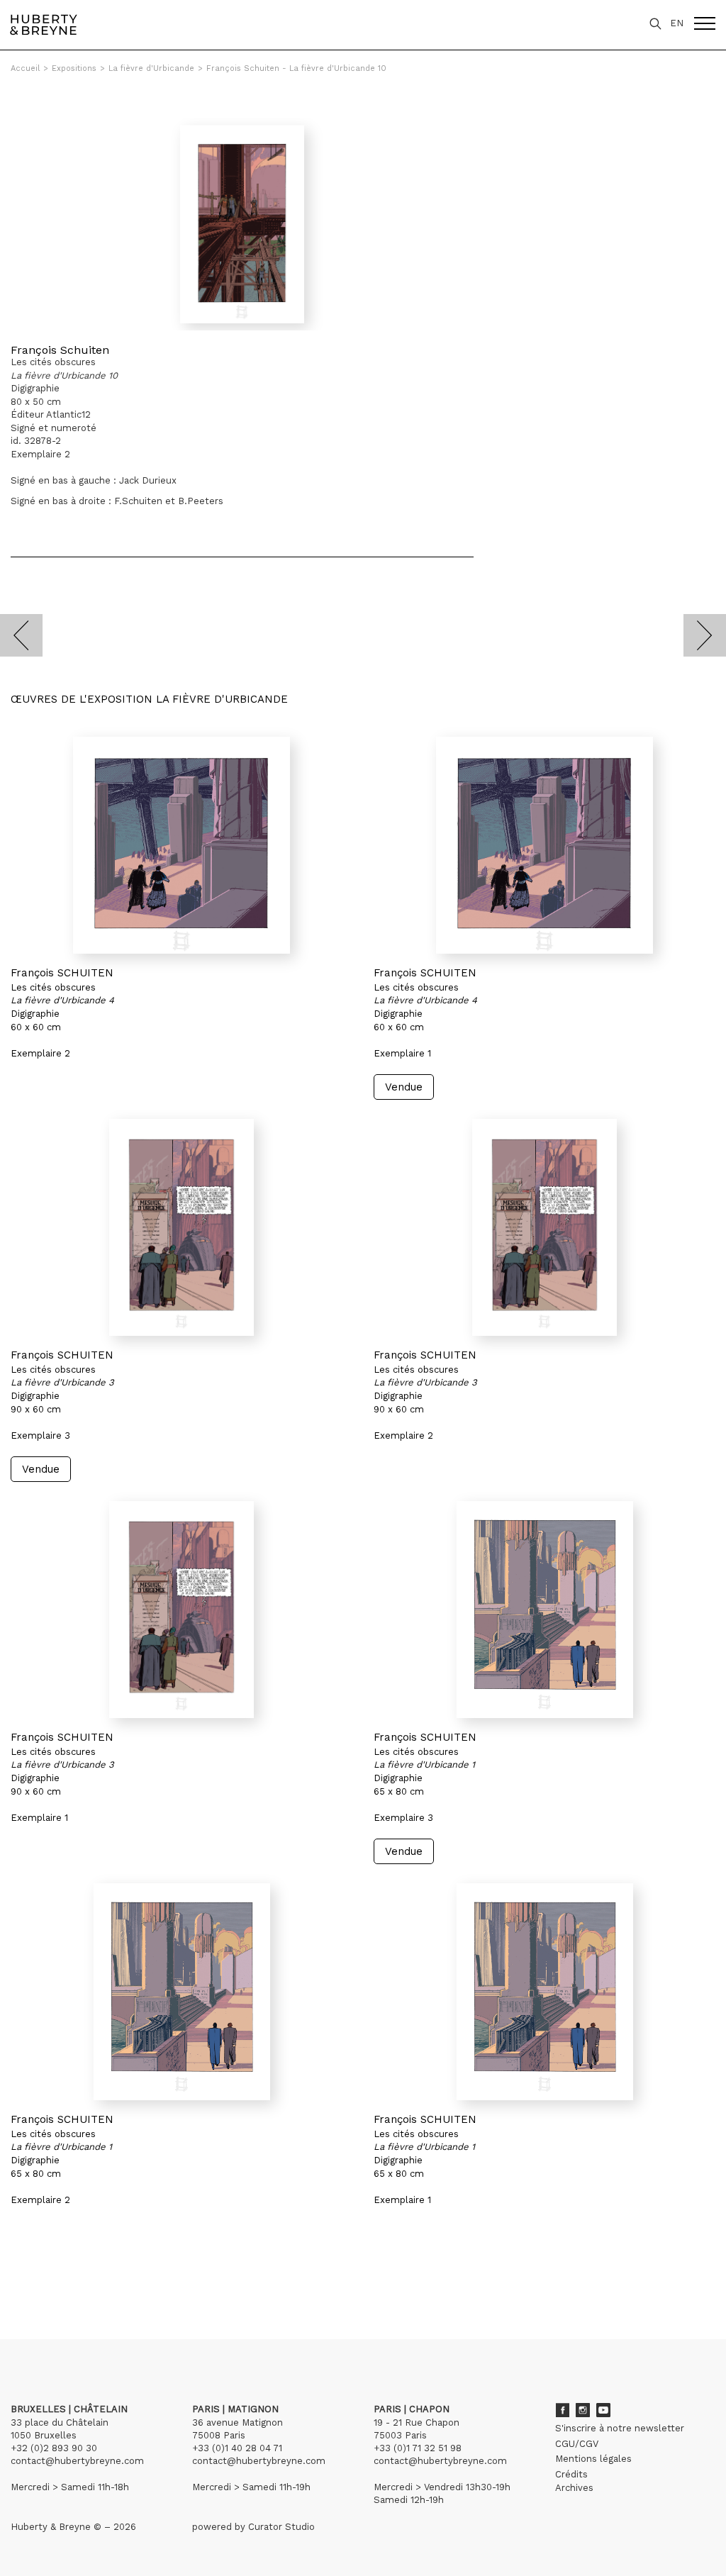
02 (37, 2274)
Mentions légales (593, 2459)
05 (79, 2274)
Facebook (562, 2410)
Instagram (583, 2410)
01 (24, 2274)
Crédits (571, 2474)
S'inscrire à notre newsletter (620, 2428)
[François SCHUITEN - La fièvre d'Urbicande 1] (544, 1610)
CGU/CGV (577, 2444)
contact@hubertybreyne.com (77, 2461)
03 (51, 2274)
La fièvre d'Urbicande (151, 68)
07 (108, 2274)
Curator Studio (281, 2527)
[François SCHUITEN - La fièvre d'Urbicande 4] (181, 845)
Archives (574, 2488)
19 (137, 2274)
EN (677, 23)
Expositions (74, 68)
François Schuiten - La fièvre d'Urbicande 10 (296, 68)
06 (94, 2274)
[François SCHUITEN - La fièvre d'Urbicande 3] (181, 1227)
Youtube (603, 2410)
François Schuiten (60, 350)
